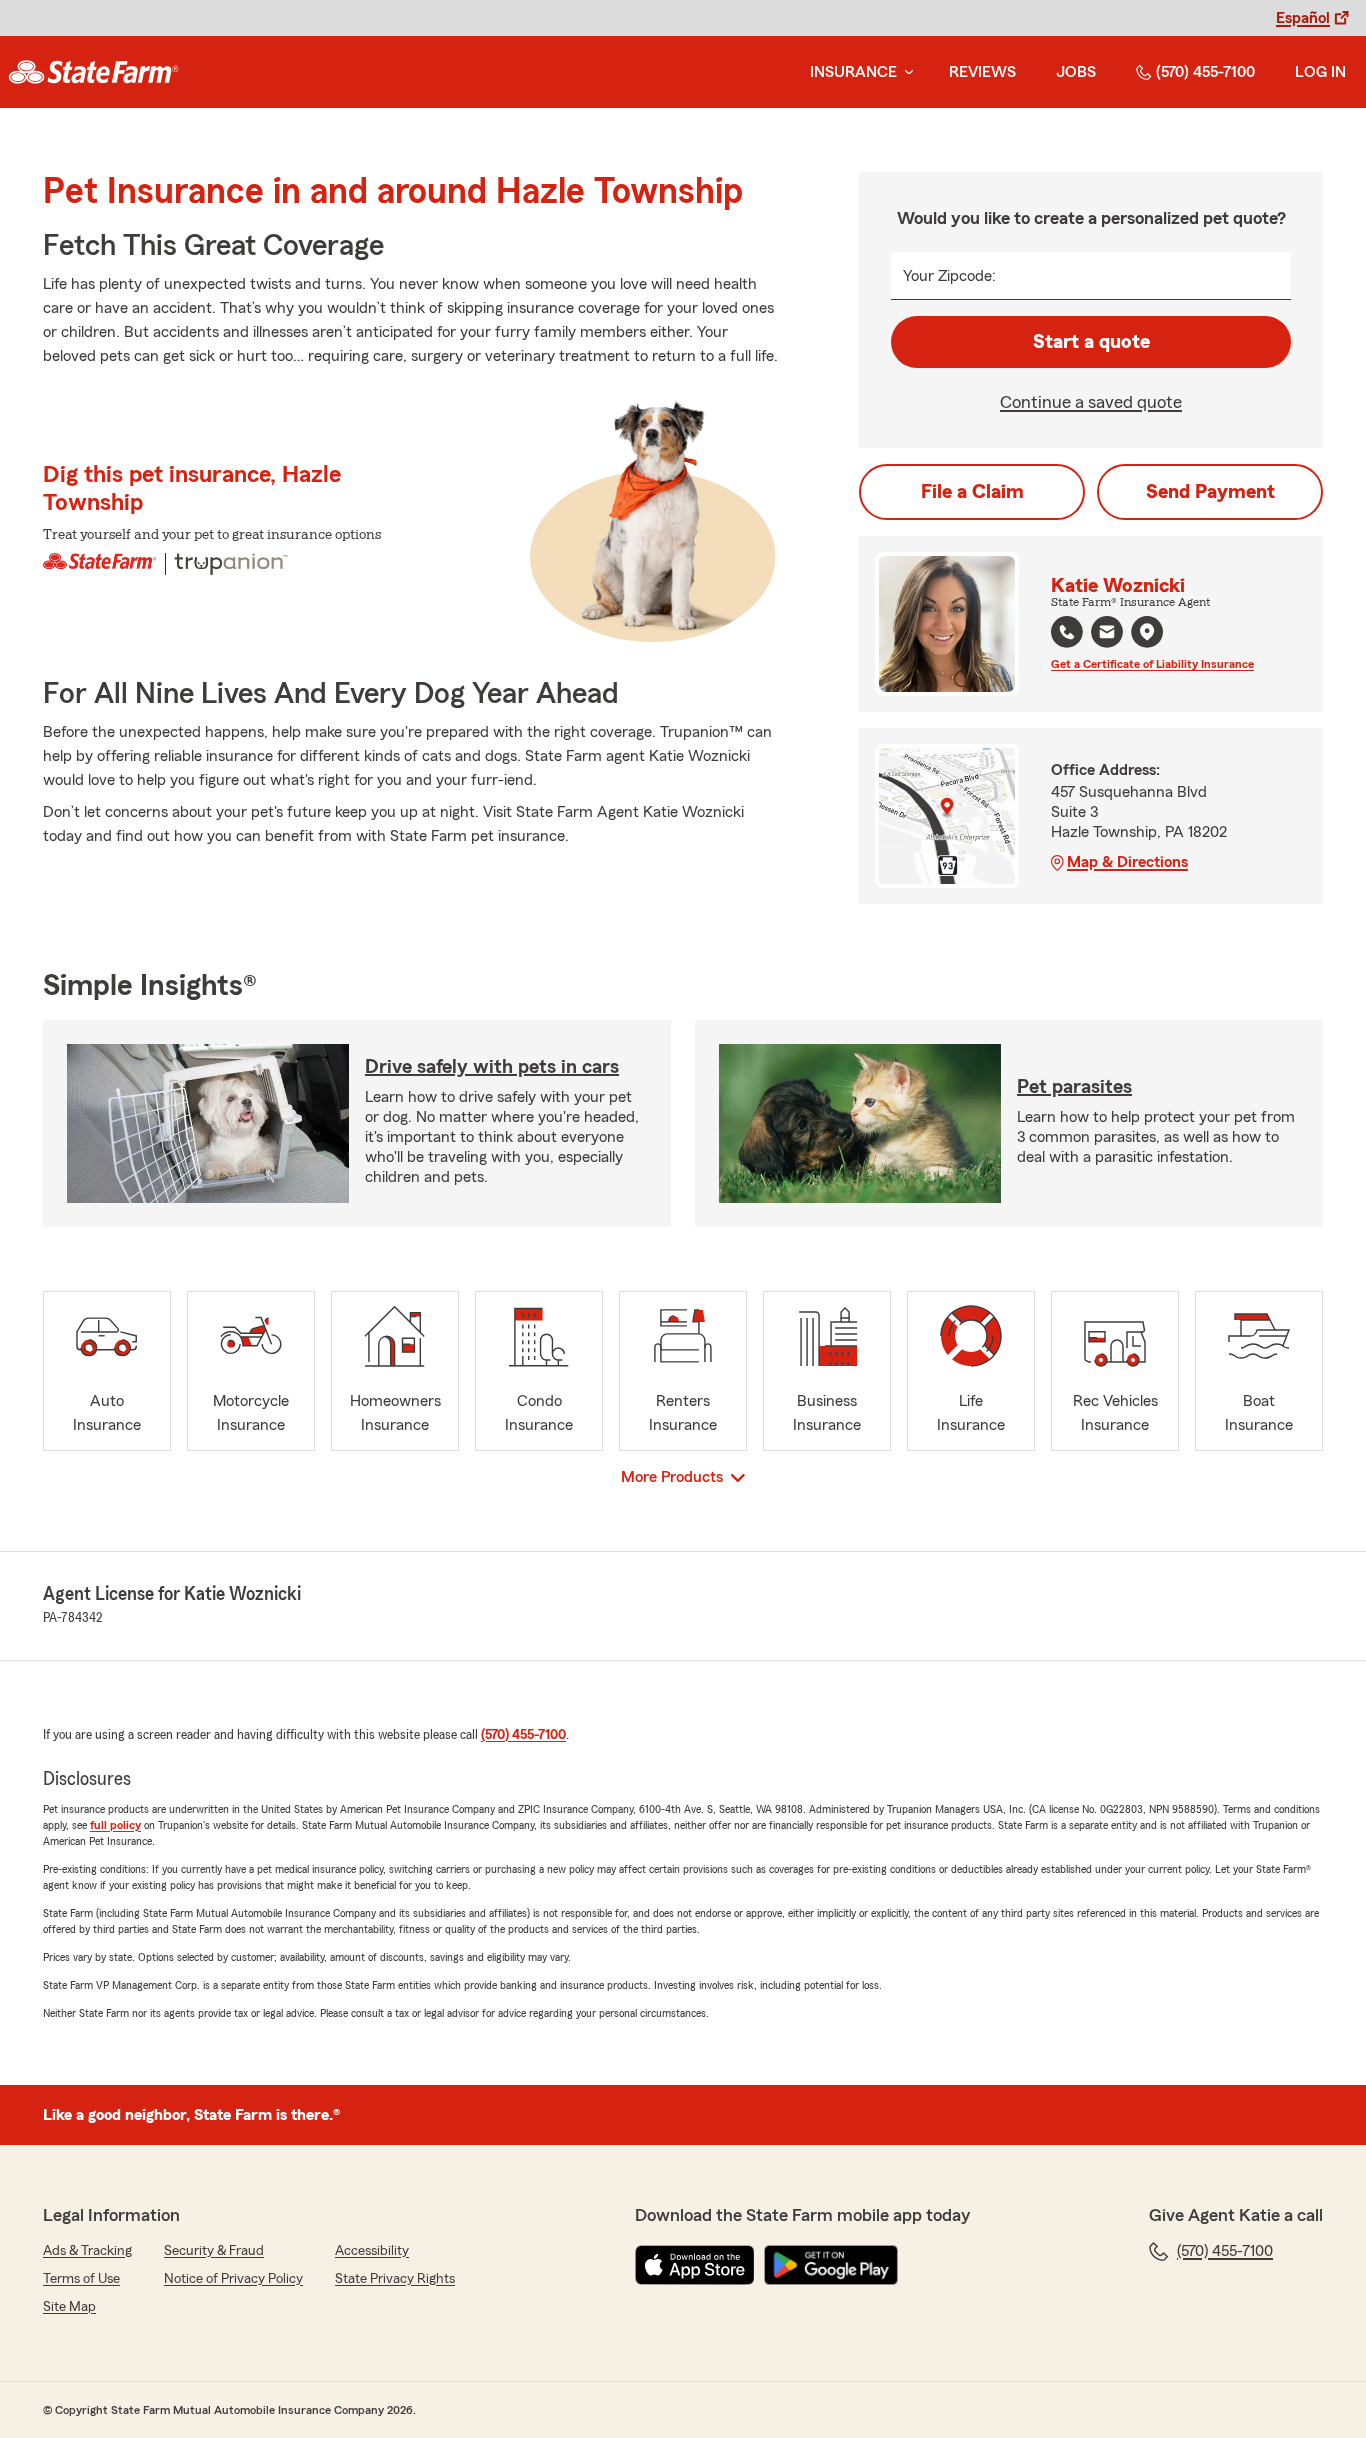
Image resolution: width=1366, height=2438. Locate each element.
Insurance (853, 72)
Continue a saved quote (1091, 402)
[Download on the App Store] (695, 2265)
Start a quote (1091, 342)
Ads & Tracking (87, 2251)
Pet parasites (1074, 1087)
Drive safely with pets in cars (492, 1067)
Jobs (1076, 72)
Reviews (982, 72)
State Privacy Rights (395, 2279)
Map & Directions (1127, 862)
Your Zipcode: (949, 276)
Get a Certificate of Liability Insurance (1152, 664)
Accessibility (372, 2251)
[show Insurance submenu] (905, 72)
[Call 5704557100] (1067, 632)
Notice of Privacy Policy (233, 2279)
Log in (1320, 72)
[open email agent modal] (1107, 634)
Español (1303, 18)
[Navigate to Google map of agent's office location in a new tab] (1147, 632)
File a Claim (972, 492)
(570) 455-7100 (1205, 72)
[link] (93, 72)
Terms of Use (81, 2279)
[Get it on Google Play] (831, 2265)
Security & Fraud (214, 2251)
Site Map (69, 2307)
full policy (115, 1825)
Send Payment (1210, 492)
